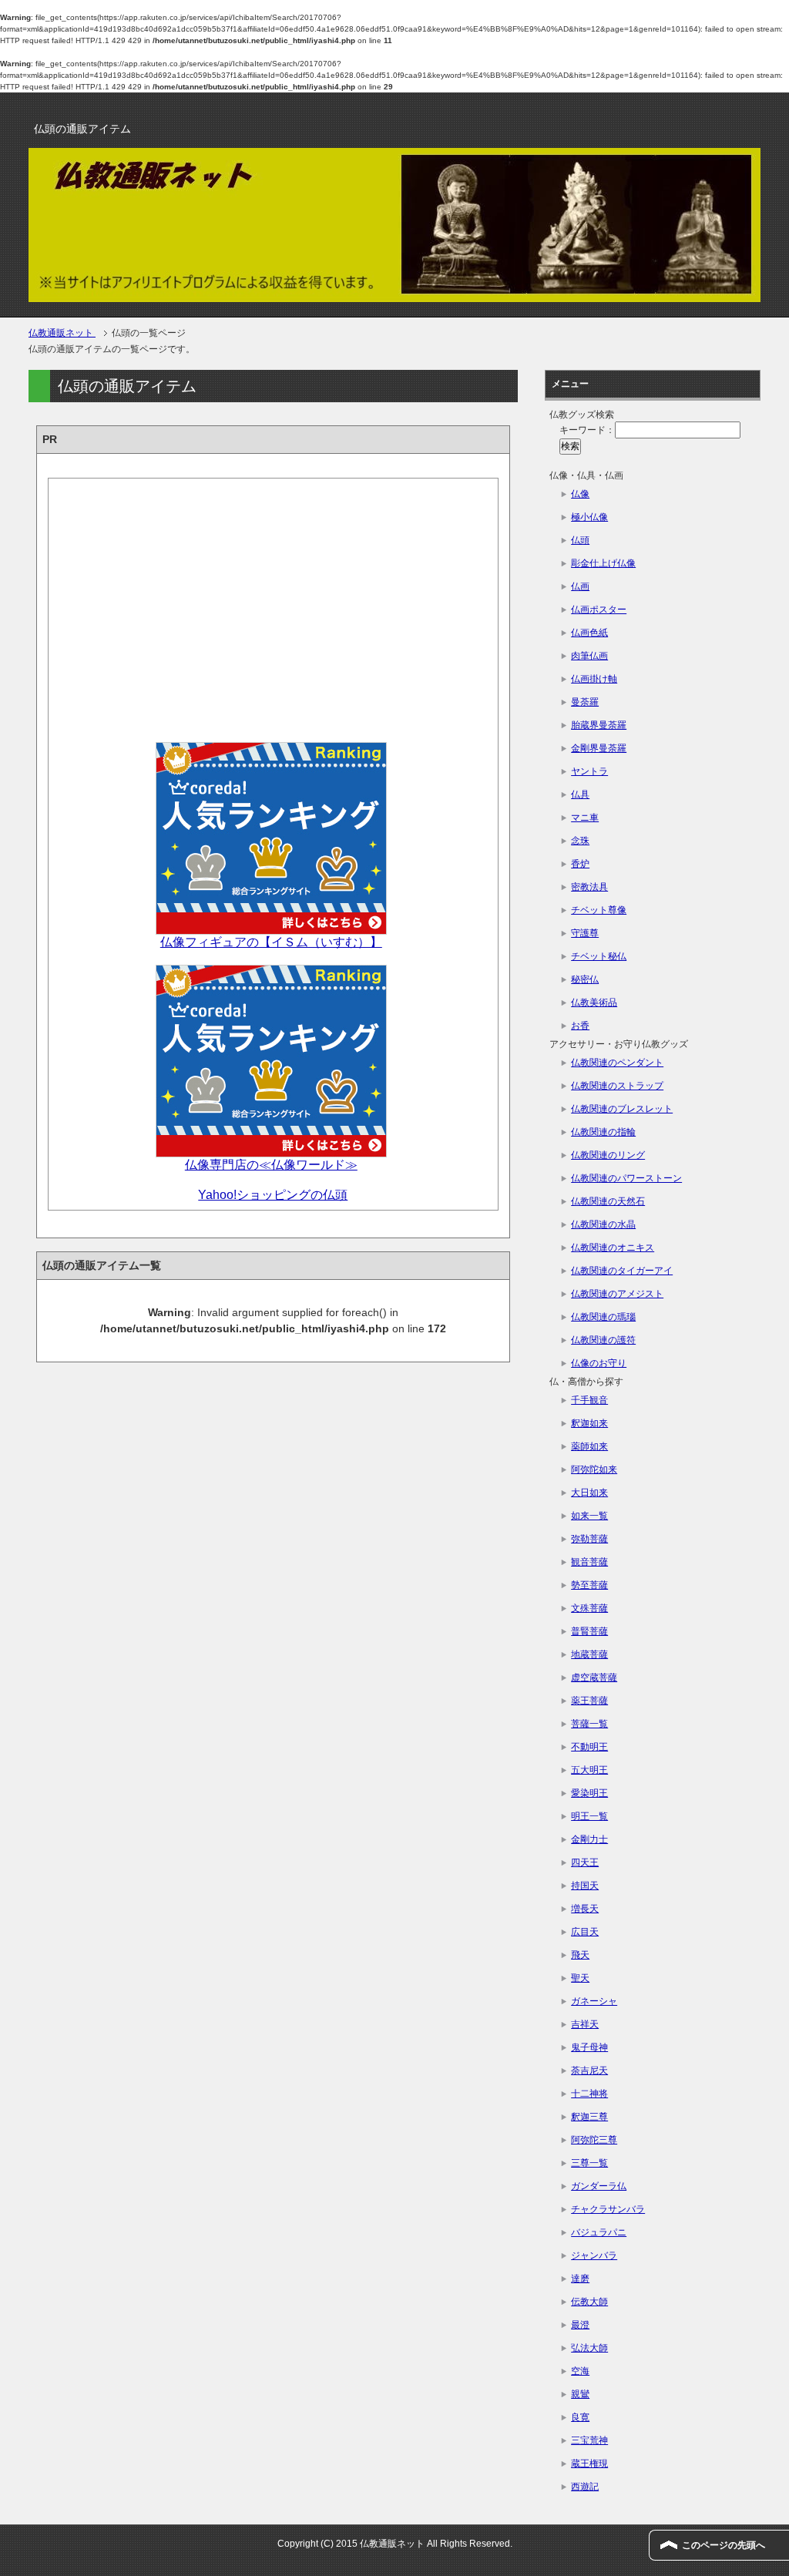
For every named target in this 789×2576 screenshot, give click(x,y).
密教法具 (589, 887)
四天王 (585, 1862)
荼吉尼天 (589, 2071)
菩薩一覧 (589, 1724)
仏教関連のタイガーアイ (622, 1271)
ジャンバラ (594, 2255)
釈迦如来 (589, 1423)
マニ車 (585, 818)
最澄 (580, 2325)
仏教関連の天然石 (608, 1201)
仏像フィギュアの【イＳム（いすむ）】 (271, 942)
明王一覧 (589, 1816)
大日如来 (589, 1493)
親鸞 (580, 2394)
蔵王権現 (589, 2463)
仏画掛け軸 (594, 679)
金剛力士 (589, 1839)
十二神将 (589, 2094)
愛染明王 (589, 1793)
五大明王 (589, 1770)
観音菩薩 (589, 1562)
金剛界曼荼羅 (599, 748)
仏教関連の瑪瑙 (603, 1317)
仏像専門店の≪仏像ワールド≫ (271, 1165)
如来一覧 (589, 1516)
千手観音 (589, 1400)
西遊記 (585, 2487)
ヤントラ (589, 771)
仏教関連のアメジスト (617, 1294)
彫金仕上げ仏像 (603, 563)
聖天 (580, 1978)
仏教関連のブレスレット (622, 1109)
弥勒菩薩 (589, 1539)
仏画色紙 (589, 633)
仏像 (580, 494)
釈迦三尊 (589, 2117)
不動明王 (589, 1747)
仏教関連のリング (608, 1155)
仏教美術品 (594, 1003)
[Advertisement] (273, 606)
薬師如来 (589, 1446)
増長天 (585, 1909)
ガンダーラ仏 (599, 2186)
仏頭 (580, 540)
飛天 (580, 1955)
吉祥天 (585, 2024)
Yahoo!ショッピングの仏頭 (273, 1195)
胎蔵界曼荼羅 (599, 725)
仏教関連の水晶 (603, 1224)
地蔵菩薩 (589, 1654)
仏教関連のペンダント (617, 1063)
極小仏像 (589, 517)
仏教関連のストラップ (617, 1086)
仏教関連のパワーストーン (626, 1178)
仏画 (580, 586)
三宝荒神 (589, 2440)
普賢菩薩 (589, 1631)
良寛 (580, 2417)
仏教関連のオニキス (613, 1248)
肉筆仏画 (589, 656)
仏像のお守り (599, 1363)
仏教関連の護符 (603, 1340)
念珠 (580, 841)
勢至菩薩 (589, 1585)
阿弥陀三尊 (594, 2140)
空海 (580, 2371)
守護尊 (585, 933)
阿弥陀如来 (594, 1469)
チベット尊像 (599, 910)
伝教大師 (589, 2302)
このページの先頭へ (724, 2545)
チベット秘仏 (599, 956)
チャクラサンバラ (608, 2209)
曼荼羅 (585, 702)
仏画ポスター (599, 610)
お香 (580, 1026)
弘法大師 (589, 2348)
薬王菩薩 (589, 1701)
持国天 (585, 1886)
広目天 (585, 1932)
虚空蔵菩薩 (594, 1678)
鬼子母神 (589, 2047)
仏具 (580, 794)
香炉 (580, 864)
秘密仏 (585, 979)
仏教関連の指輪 (603, 1132)
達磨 (580, 2279)
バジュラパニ (599, 2232)
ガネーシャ (594, 2001)
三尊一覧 (589, 2163)
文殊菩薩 (589, 1608)
